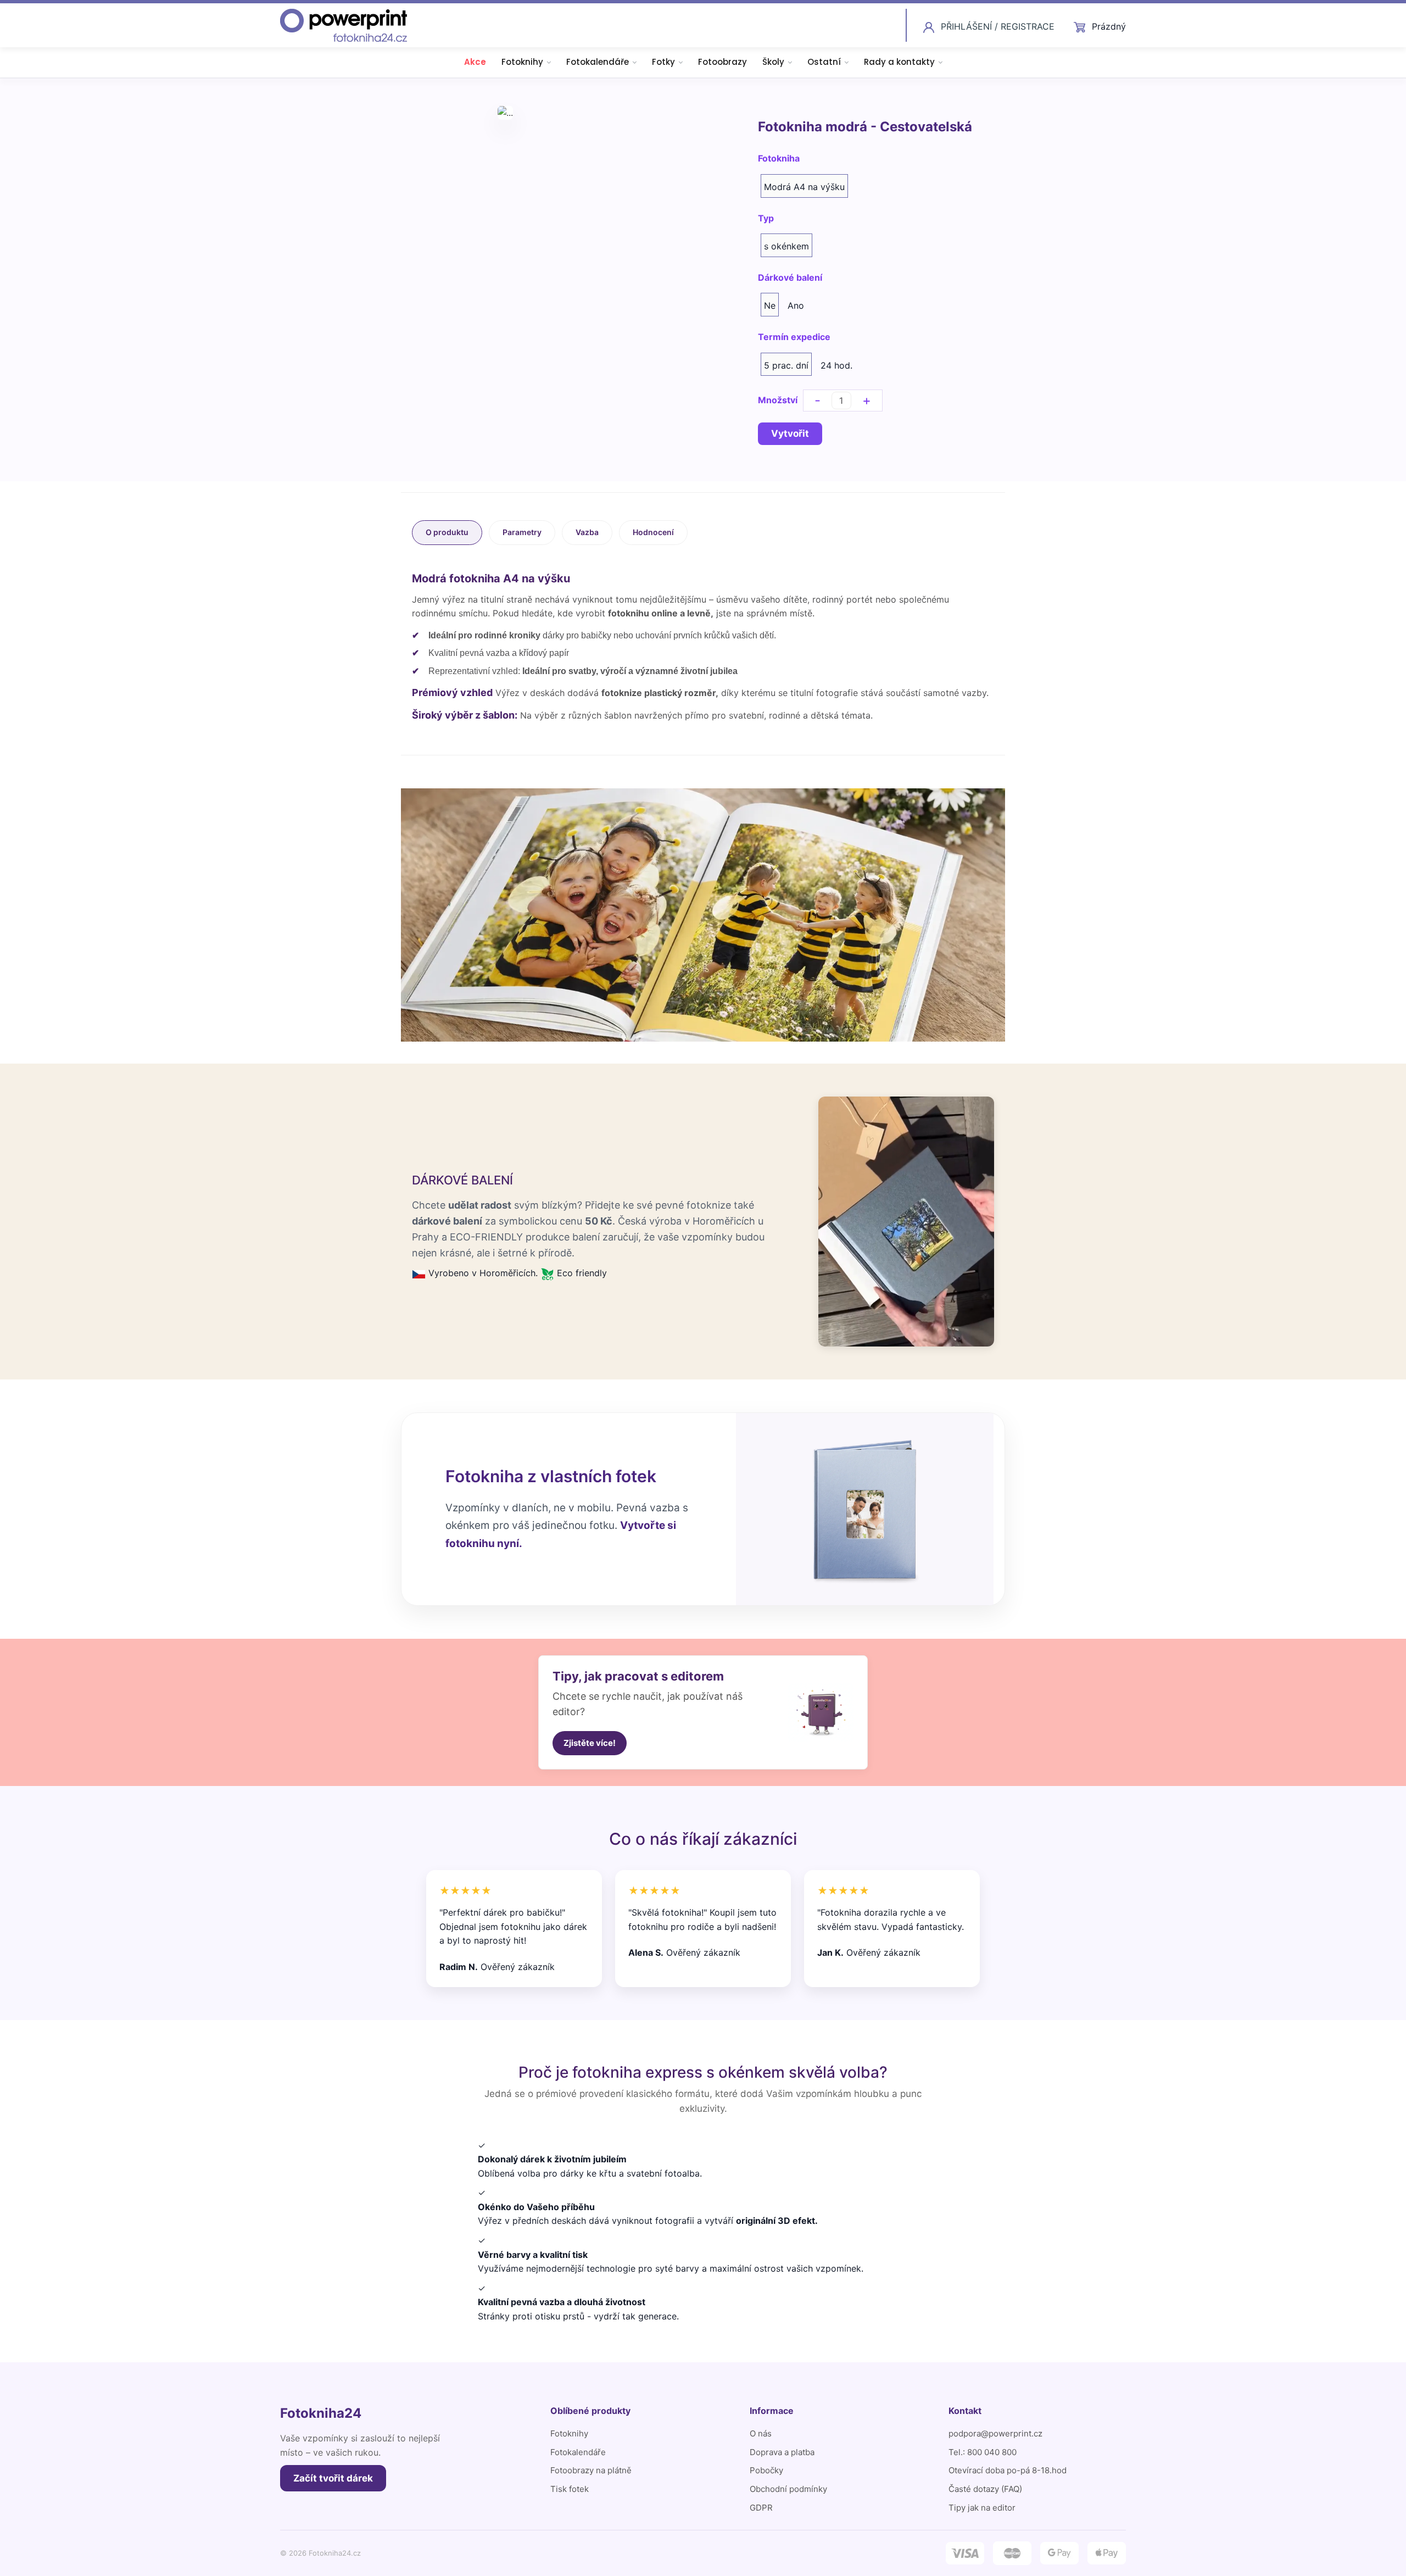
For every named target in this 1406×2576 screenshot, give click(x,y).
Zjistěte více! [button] (590, 1743)
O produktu (447, 532)
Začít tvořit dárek (333, 2478)
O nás (761, 2433)
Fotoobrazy (722, 62)
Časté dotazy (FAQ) (985, 2489)
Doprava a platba (782, 2452)
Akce (475, 62)
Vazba (587, 532)
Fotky (663, 62)
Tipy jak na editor (982, 2508)
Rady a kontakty (899, 62)
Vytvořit (790, 433)
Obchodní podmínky (788, 2489)
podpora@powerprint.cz (995, 2433)
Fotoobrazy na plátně (591, 2470)
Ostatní (824, 62)
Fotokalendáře (598, 62)
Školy (773, 62)
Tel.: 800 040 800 (983, 2452)
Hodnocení (653, 532)
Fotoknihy (522, 62)
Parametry (522, 532)
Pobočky (766, 2470)
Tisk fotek (570, 2489)
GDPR (761, 2508)
